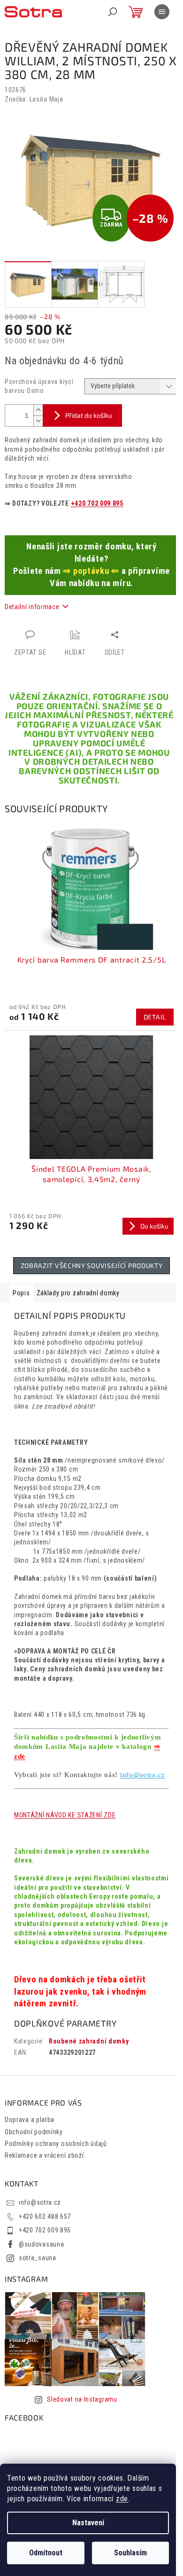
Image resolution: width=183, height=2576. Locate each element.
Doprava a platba (30, 2120)
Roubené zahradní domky (89, 2041)
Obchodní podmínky (34, 2132)
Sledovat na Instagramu (82, 2399)
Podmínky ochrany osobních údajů (56, 2144)
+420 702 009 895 (97, 503)
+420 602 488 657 (45, 2216)
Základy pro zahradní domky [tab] (78, 1293)
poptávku (91, 571)
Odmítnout (46, 2553)
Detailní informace (32, 607)
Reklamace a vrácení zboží (44, 2155)
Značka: (34, 99)
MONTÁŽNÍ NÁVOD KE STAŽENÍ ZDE (65, 1815)
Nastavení (88, 2523)
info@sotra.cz (143, 1775)
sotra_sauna (38, 2258)
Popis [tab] (21, 1293)
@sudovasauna (41, 2244)
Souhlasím (130, 2553)
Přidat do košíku (89, 415)
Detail (155, 1017)
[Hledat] (113, 12)
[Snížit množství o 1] (38, 421)
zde (122, 2499)
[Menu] (162, 12)
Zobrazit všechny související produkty (92, 1265)
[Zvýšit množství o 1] (38, 410)
